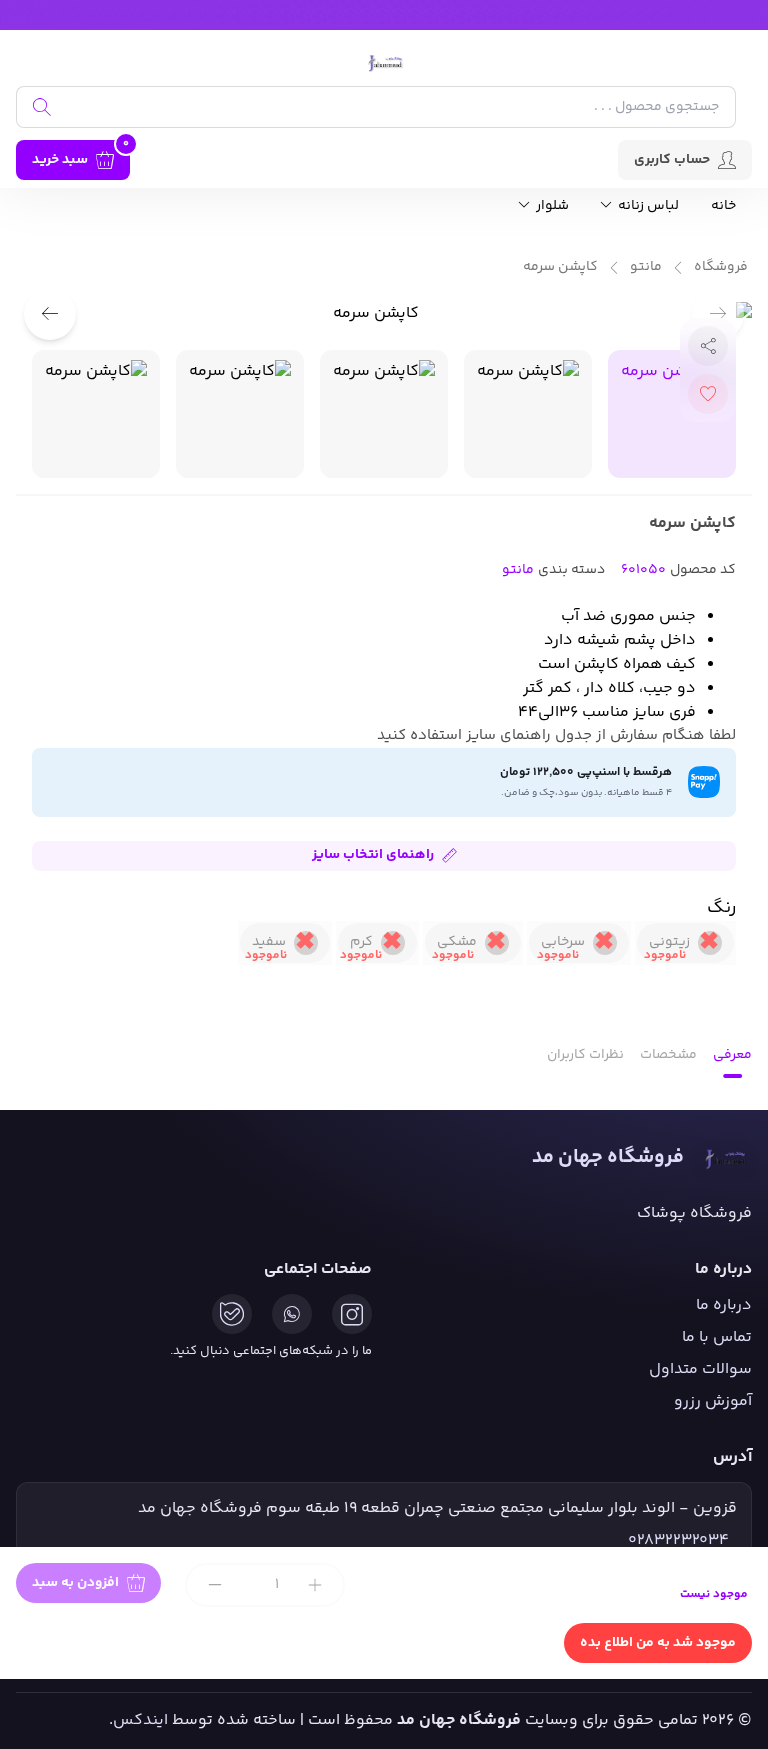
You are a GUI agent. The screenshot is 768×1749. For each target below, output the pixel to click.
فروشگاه (721, 267)
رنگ (721, 908)
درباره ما (724, 1305)
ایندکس (140, 1720)
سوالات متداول (700, 1369)
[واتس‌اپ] (292, 1314)
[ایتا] (232, 1314)
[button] (50, 314)
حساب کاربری (672, 160)
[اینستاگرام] (352, 1314)
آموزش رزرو (713, 1401)
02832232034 (678, 1541)
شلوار (551, 206)
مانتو (646, 267)
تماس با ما (717, 1337)
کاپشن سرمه (560, 267)
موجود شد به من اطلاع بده (658, 1643)
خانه (723, 206)
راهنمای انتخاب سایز (373, 855)
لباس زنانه (647, 206)
